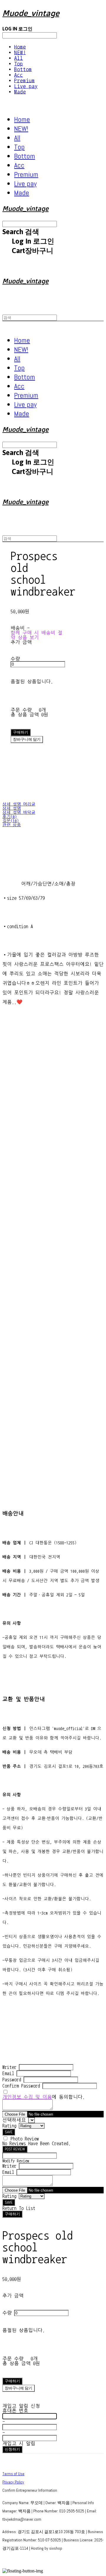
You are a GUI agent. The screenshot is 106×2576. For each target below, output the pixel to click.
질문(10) (11, 821)
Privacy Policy (13, 2482)
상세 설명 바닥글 (19, 813)
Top (19, 64)
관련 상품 (12, 825)
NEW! (20, 52)
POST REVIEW (15, 2149)
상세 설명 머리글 (19, 804)
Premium (24, 81)
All (19, 58)
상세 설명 (12, 808)
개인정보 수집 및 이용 (27, 2097)
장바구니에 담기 (19, 2388)
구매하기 (12, 2214)
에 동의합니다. (44, 2097)
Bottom (23, 69)
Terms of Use (13, 2474)
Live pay (26, 86)
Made (20, 92)
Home (20, 47)
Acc (19, 75)
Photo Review (25, 2139)
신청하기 (12, 2449)
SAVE (9, 2132)
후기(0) (10, 817)
